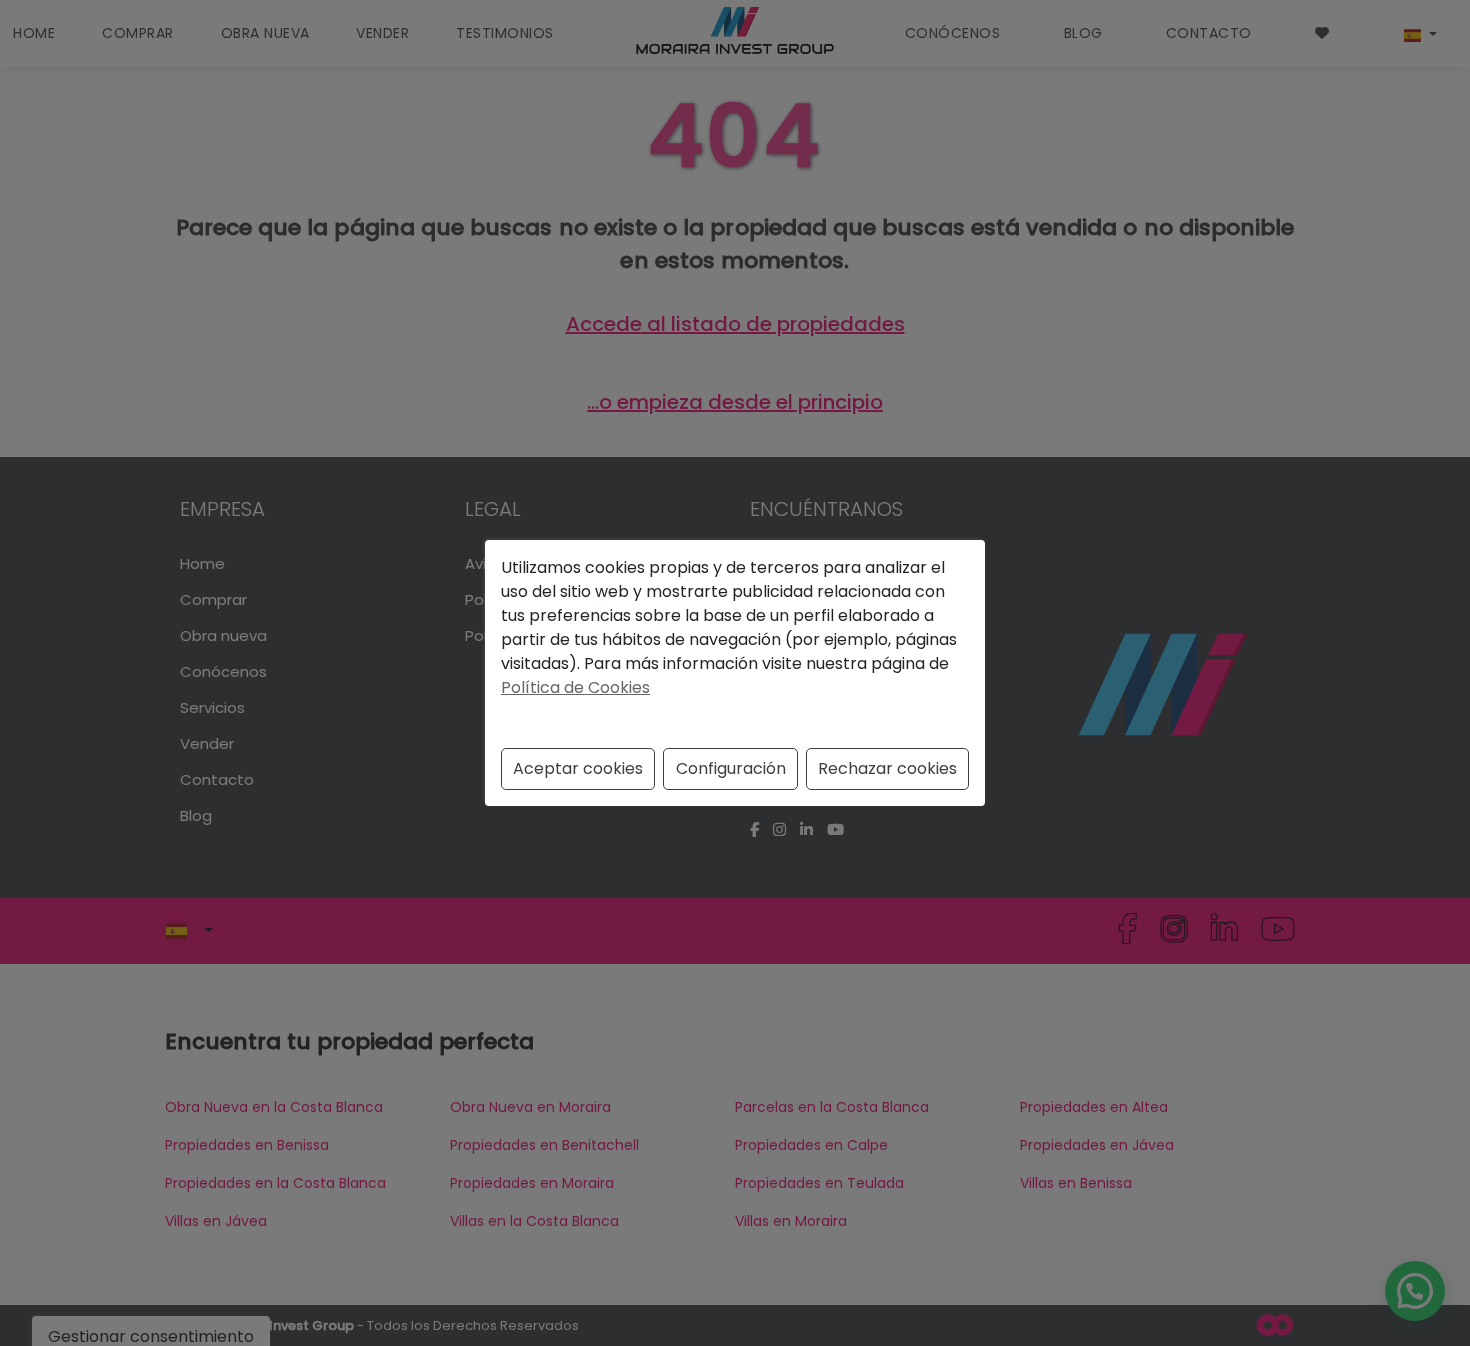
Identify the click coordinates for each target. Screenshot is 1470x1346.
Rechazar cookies (887, 768)
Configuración (731, 768)
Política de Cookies (575, 687)
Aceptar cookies (578, 768)
